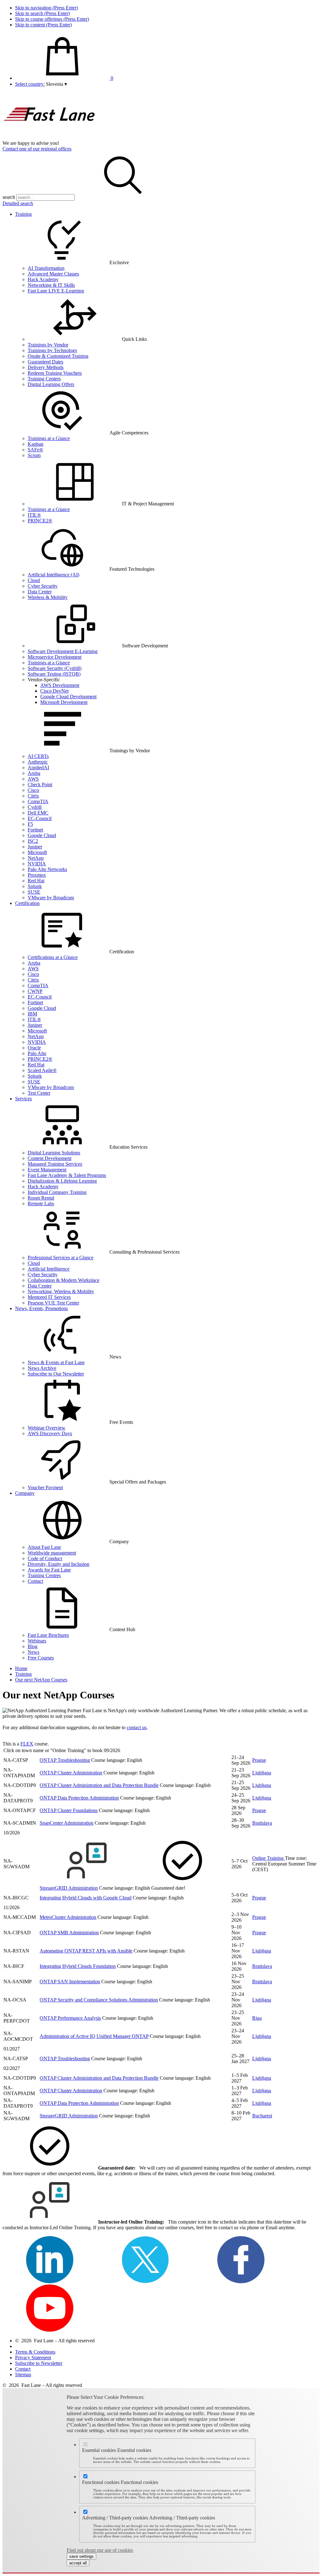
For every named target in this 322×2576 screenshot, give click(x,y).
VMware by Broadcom (51, 898)
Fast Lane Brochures (48, 1635)
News (33, 1652)
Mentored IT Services (49, 1297)
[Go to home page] (50, 137)
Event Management (47, 1170)
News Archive (42, 1368)
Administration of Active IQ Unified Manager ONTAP (94, 2036)
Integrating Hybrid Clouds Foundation (78, 1966)
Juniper (35, 847)
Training (23, 214)
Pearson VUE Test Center (53, 1303)
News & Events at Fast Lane (56, 1362)
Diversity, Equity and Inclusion (58, 1564)
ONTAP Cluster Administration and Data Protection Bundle (99, 1785)
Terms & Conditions (35, 2352)
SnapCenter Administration (67, 1823)
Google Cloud (42, 835)
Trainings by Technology (53, 350)
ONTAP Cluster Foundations (69, 1810)
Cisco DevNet (54, 691)
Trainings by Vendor (48, 345)
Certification (27, 903)
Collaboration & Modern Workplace (64, 1280)
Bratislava (262, 1823)
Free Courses (41, 1658)
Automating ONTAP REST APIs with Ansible (86, 1951)
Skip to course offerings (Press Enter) (52, 19)
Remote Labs (41, 1204)
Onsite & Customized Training (58, 356)
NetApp (36, 858)
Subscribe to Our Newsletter (56, 1374)
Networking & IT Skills (51, 285)
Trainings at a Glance (49, 438)
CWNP (35, 991)
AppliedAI (38, 768)
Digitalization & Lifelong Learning (62, 1181)
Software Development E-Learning (63, 651)
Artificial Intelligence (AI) (53, 575)
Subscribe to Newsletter (39, 2363)
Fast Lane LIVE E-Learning (56, 291)
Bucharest (262, 2116)
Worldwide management (52, 1553)
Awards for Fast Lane (49, 1570)
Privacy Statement (33, 2358)
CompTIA (38, 801)
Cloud (34, 580)
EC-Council (40, 818)
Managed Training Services (55, 1164)
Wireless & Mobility (48, 597)
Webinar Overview (47, 1428)
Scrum (34, 455)
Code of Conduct (45, 1558)
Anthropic (38, 762)
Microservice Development (55, 657)
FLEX (27, 1744)
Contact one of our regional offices (37, 149)
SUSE (34, 892)
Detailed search (18, 203)
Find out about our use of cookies (100, 2550)
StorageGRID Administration (69, 1888)
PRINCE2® (40, 521)
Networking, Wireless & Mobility (61, 1291)
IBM (32, 1014)
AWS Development (60, 685)
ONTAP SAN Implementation (70, 1982)
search (9, 197)
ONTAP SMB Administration (69, 1933)
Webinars (37, 1641)
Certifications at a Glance (53, 957)
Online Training (269, 1858)
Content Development (50, 1158)
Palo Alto (37, 1053)
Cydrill (35, 807)
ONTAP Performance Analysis (70, 2018)
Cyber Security (43, 586)
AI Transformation (46, 268)
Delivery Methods (46, 367)
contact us (137, 1727)
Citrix (33, 796)
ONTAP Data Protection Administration (79, 1798)
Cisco (33, 790)
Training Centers (44, 379)
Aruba (34, 773)
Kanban (36, 444)
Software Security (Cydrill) (55, 668)
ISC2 (33, 841)
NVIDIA (37, 864)
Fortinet (35, 830)
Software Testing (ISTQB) (54, 674)
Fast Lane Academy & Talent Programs (67, 1175)
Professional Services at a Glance (61, 1258)
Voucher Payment (45, 1487)
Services (23, 1099)
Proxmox (37, 875)
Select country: (30, 84)
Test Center (39, 1093)
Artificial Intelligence (49, 1269)
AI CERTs (38, 756)
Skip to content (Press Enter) (43, 25)
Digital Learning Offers (51, 384)
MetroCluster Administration (68, 1917)
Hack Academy (43, 279)
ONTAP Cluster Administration (71, 1773)
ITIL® (34, 515)
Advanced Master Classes (53, 274)
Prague (259, 1760)
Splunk (35, 886)
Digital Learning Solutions (54, 1153)
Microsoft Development (64, 702)
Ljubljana (262, 1773)
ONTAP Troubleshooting (65, 1760)
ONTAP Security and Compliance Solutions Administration (99, 2000)
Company (25, 1493)
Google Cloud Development (68, 697)
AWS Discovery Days (50, 1433)
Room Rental (41, 1198)
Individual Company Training (57, 1192)
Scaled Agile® (42, 1070)
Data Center (40, 592)
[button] (56, 84)
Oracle (34, 1048)
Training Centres (44, 1575)
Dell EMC (38, 813)
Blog (33, 1646)
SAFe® (35, 450)
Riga (257, 2018)
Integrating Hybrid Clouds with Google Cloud (86, 1898)
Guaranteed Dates (45, 362)
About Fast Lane (44, 1547)
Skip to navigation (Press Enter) (47, 8)
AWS (33, 779)
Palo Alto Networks (47, 869)
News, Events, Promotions (42, 1308)
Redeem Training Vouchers (55, 373)
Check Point (40, 784)
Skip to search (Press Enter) (42, 13)
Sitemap (23, 2374)
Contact (35, 1581)
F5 (30, 824)
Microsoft (37, 852)
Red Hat (36, 881)
